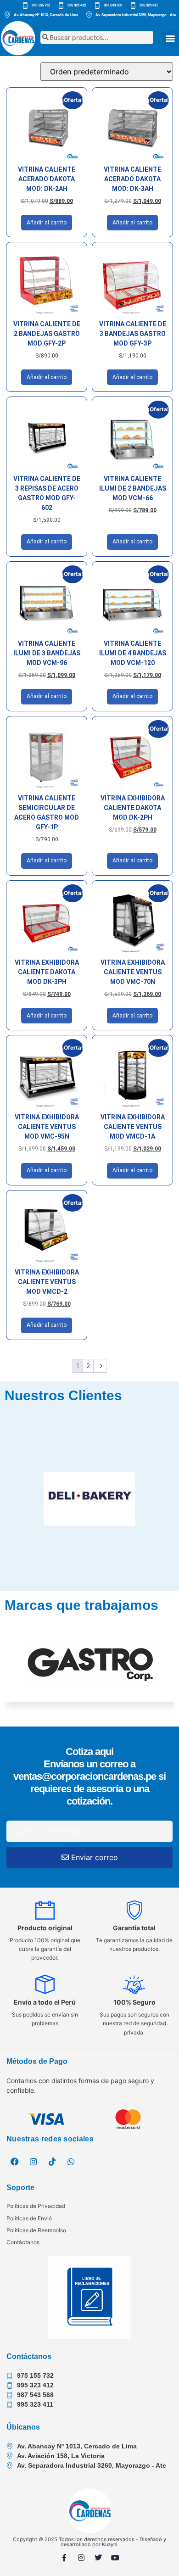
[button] (170, 38)
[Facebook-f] (64, 2558)
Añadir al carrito (47, 223)
